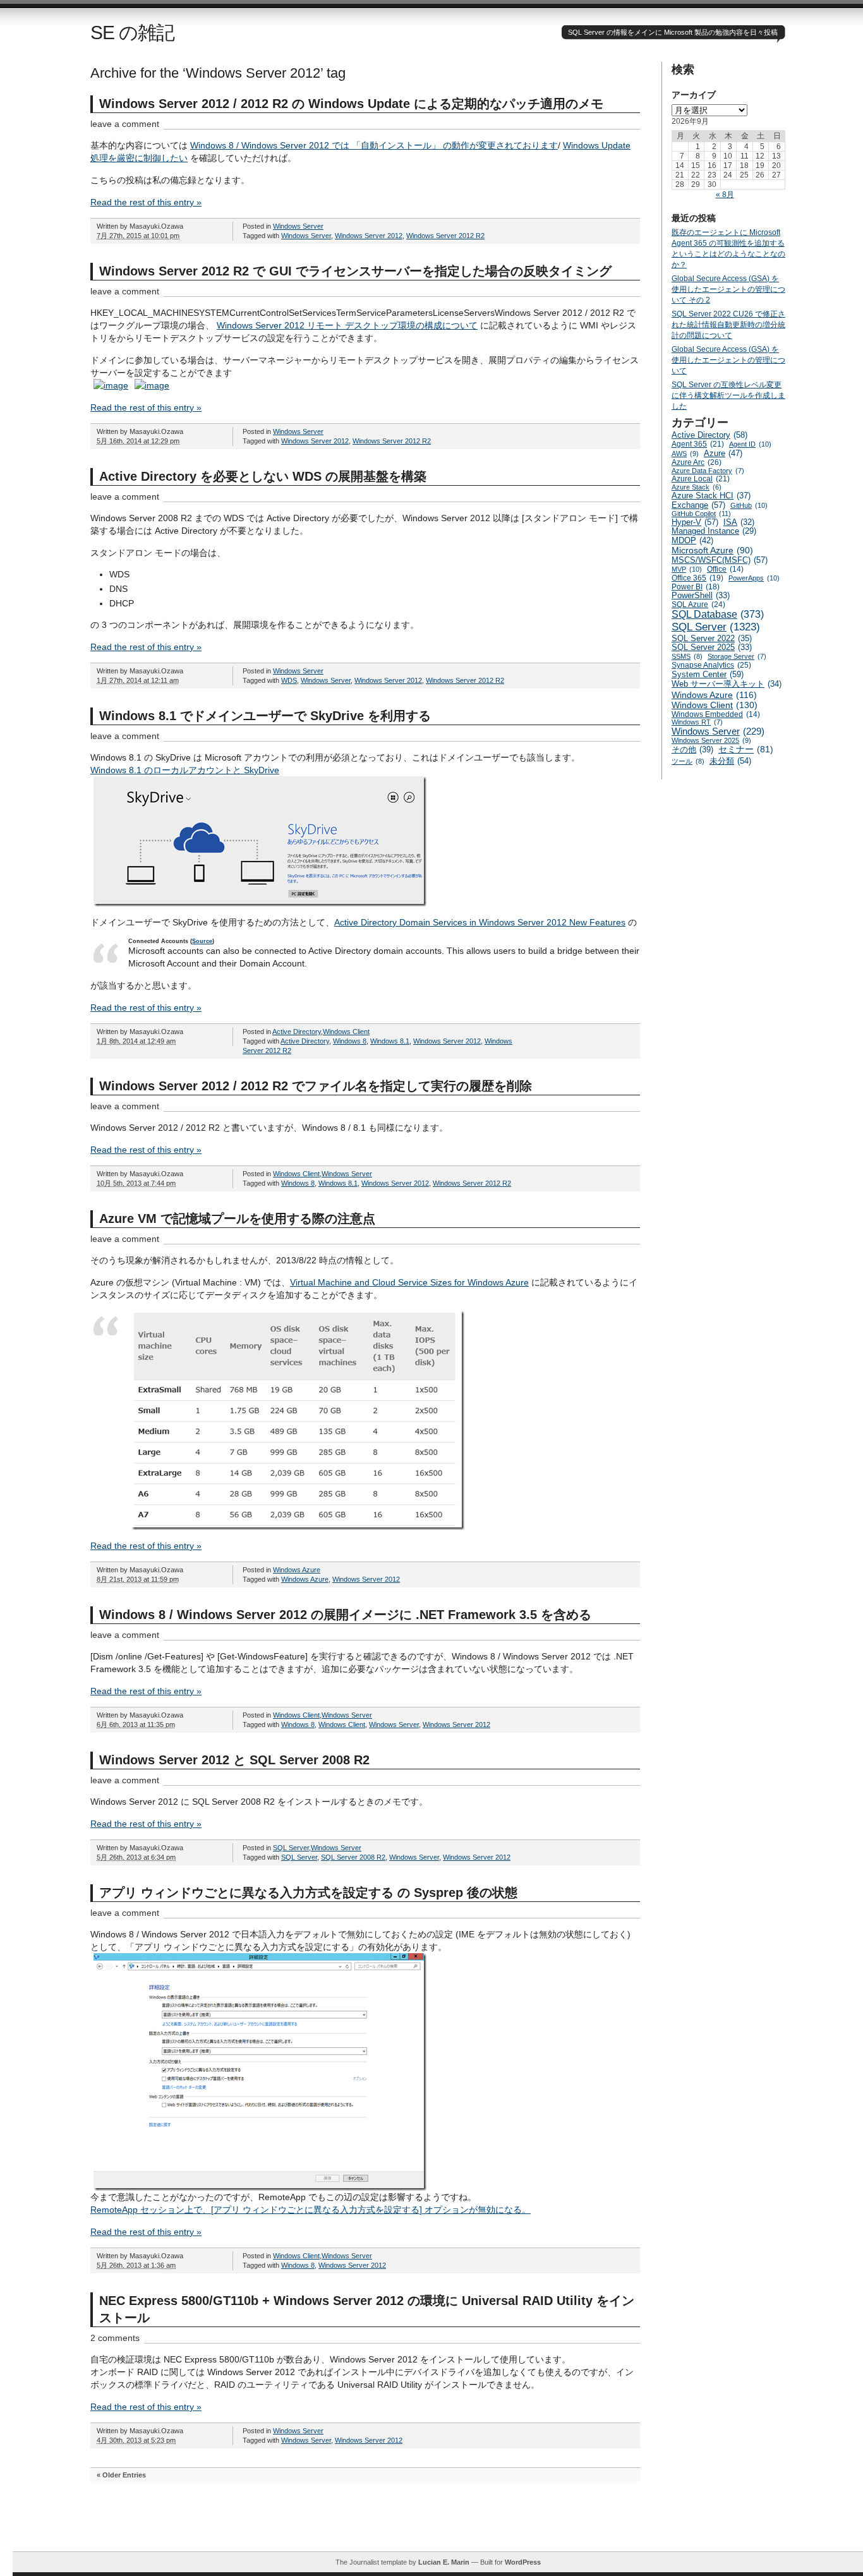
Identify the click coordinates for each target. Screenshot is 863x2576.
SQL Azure (698, 605)
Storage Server (737, 656)
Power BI (696, 587)
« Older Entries (121, 2475)
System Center (708, 674)
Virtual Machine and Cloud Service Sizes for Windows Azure (409, 1282)
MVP (687, 569)
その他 (692, 749)
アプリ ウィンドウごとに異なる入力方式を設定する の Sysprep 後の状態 (308, 1893)
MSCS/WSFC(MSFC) (720, 560)
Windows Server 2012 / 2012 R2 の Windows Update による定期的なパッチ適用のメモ (351, 104)
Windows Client (346, 1032)
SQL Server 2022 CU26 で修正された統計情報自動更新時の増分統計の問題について (728, 325)
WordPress (523, 2562)
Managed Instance (714, 531)
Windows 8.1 (390, 1041)
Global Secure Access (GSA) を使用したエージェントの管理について (728, 360)
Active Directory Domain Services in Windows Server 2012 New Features (480, 922)
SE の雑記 (132, 33)
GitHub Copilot (701, 514)
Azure (723, 453)
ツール (688, 761)
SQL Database (718, 614)
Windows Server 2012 (369, 236)
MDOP (692, 540)
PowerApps (754, 578)
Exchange (698, 505)
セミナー (746, 749)
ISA (739, 522)
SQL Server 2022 (712, 638)
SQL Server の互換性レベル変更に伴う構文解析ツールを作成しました (728, 395)
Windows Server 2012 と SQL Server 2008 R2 (234, 1760)
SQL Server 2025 (712, 647)
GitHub (749, 505)
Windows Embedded (716, 714)
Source (202, 941)
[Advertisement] (438, 2523)
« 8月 (725, 195)
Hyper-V (695, 522)
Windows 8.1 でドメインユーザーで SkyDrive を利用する (265, 716)
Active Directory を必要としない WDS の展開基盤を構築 (263, 476)
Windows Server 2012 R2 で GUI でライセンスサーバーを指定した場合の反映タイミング (355, 271)
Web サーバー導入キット (727, 684)
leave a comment (125, 124)
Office (725, 569)
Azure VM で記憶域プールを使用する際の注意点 (237, 1219)
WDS (289, 680)
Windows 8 (350, 1041)
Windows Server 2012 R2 (445, 236)
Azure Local (701, 479)
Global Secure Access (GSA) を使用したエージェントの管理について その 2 (728, 289)
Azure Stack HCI (711, 496)
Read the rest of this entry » (146, 202)
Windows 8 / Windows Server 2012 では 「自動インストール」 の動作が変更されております (374, 145)
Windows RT (697, 722)
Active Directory (297, 1032)
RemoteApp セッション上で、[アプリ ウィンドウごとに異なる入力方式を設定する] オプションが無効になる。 (311, 2210)
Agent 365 (698, 444)
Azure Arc (697, 462)
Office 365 (697, 578)
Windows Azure (297, 1570)
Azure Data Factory (708, 471)
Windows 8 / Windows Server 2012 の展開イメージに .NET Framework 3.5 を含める (345, 1615)
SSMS (687, 656)
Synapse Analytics (711, 665)
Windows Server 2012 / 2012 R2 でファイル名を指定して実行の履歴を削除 (316, 1086)
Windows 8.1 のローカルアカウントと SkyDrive (185, 770)
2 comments (115, 2338)
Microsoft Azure (712, 550)
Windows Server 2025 (711, 740)
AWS (685, 454)
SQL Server (291, 1848)
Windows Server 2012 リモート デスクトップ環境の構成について (347, 325)
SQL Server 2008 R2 (353, 1857)
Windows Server (298, 226)
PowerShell (701, 596)
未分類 (730, 761)
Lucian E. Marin (444, 2562)
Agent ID (750, 444)
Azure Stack (697, 487)
